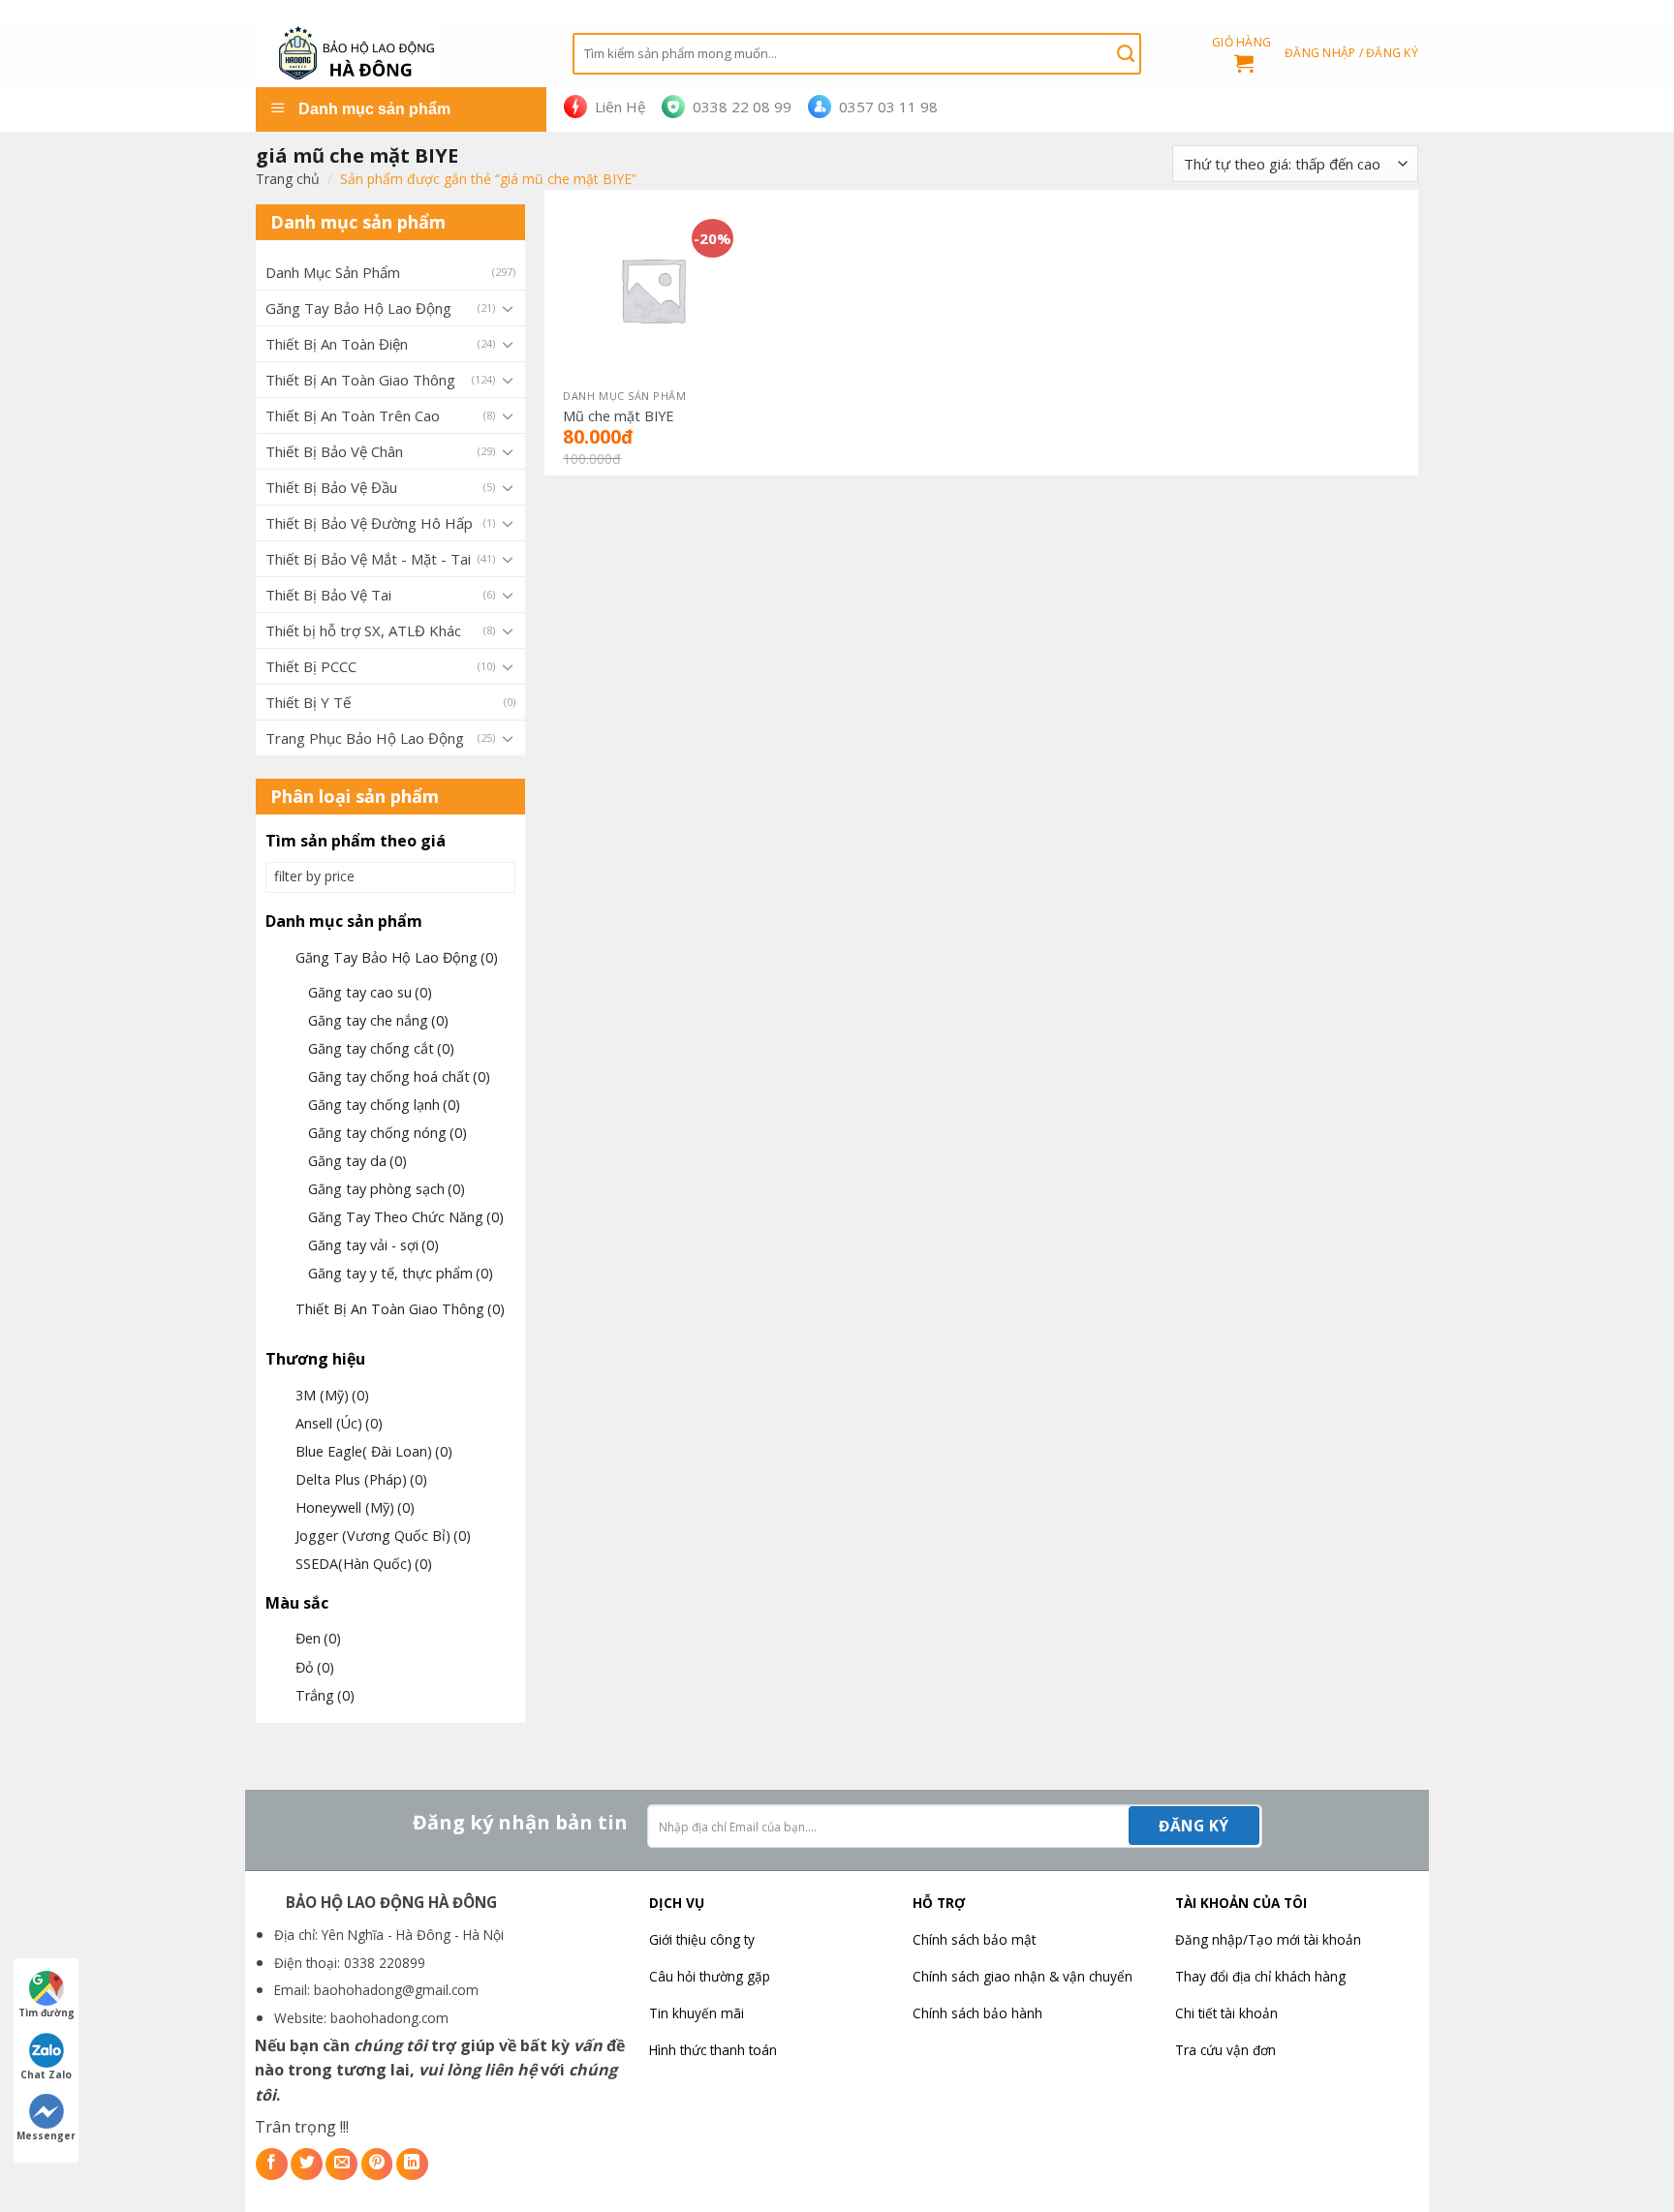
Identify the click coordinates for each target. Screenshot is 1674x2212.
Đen (318, 1638)
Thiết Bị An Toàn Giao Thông (360, 380)
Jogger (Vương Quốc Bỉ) (383, 1536)
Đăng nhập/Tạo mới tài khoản (1268, 1939)
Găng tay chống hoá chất (399, 1076)
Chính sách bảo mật (974, 1939)
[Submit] (1126, 53)
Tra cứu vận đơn (1225, 2050)
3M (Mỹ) (332, 1395)
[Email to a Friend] (341, 2164)
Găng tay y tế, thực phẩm (401, 1273)
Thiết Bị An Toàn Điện (337, 344)
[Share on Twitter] (307, 2164)
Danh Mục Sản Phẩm (333, 272)
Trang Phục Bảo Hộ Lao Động (365, 738)
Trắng (325, 1695)
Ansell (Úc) (339, 1423)
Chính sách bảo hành (977, 2013)
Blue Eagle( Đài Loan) (374, 1451)
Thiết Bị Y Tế (308, 702)
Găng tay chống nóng (387, 1133)
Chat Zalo (46, 2074)
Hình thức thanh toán (713, 2050)
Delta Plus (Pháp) (361, 1479)
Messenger (46, 2135)
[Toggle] (508, 308)
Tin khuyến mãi (697, 2013)
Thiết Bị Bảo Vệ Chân (334, 451)
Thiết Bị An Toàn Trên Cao (353, 415)
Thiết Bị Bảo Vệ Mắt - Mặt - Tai (368, 559)
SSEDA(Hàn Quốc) (364, 1564)
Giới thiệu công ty (702, 1939)
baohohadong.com (389, 2018)
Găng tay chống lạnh (384, 1105)
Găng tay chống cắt (381, 1048)
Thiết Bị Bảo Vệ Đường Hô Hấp (369, 523)
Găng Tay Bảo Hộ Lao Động (358, 308)
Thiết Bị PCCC (311, 666)
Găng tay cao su (370, 992)
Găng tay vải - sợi (373, 1245)
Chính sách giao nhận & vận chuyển (1023, 1976)
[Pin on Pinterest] (377, 2164)
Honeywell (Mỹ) (355, 1507)
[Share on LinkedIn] (412, 2164)
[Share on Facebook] (272, 2164)
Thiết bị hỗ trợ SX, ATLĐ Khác (363, 630)
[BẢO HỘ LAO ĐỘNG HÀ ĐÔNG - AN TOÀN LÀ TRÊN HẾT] (400, 53)
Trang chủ (288, 179)
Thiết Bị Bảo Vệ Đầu (331, 487)
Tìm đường (46, 2012)
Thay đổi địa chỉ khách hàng (1260, 1976)
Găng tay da (357, 1161)
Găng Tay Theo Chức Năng (406, 1217)
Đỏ (315, 1667)
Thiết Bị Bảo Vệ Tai (328, 595)
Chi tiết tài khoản (1226, 2013)
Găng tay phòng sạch (387, 1189)
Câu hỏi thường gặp (710, 1976)
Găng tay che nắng (378, 1020)
